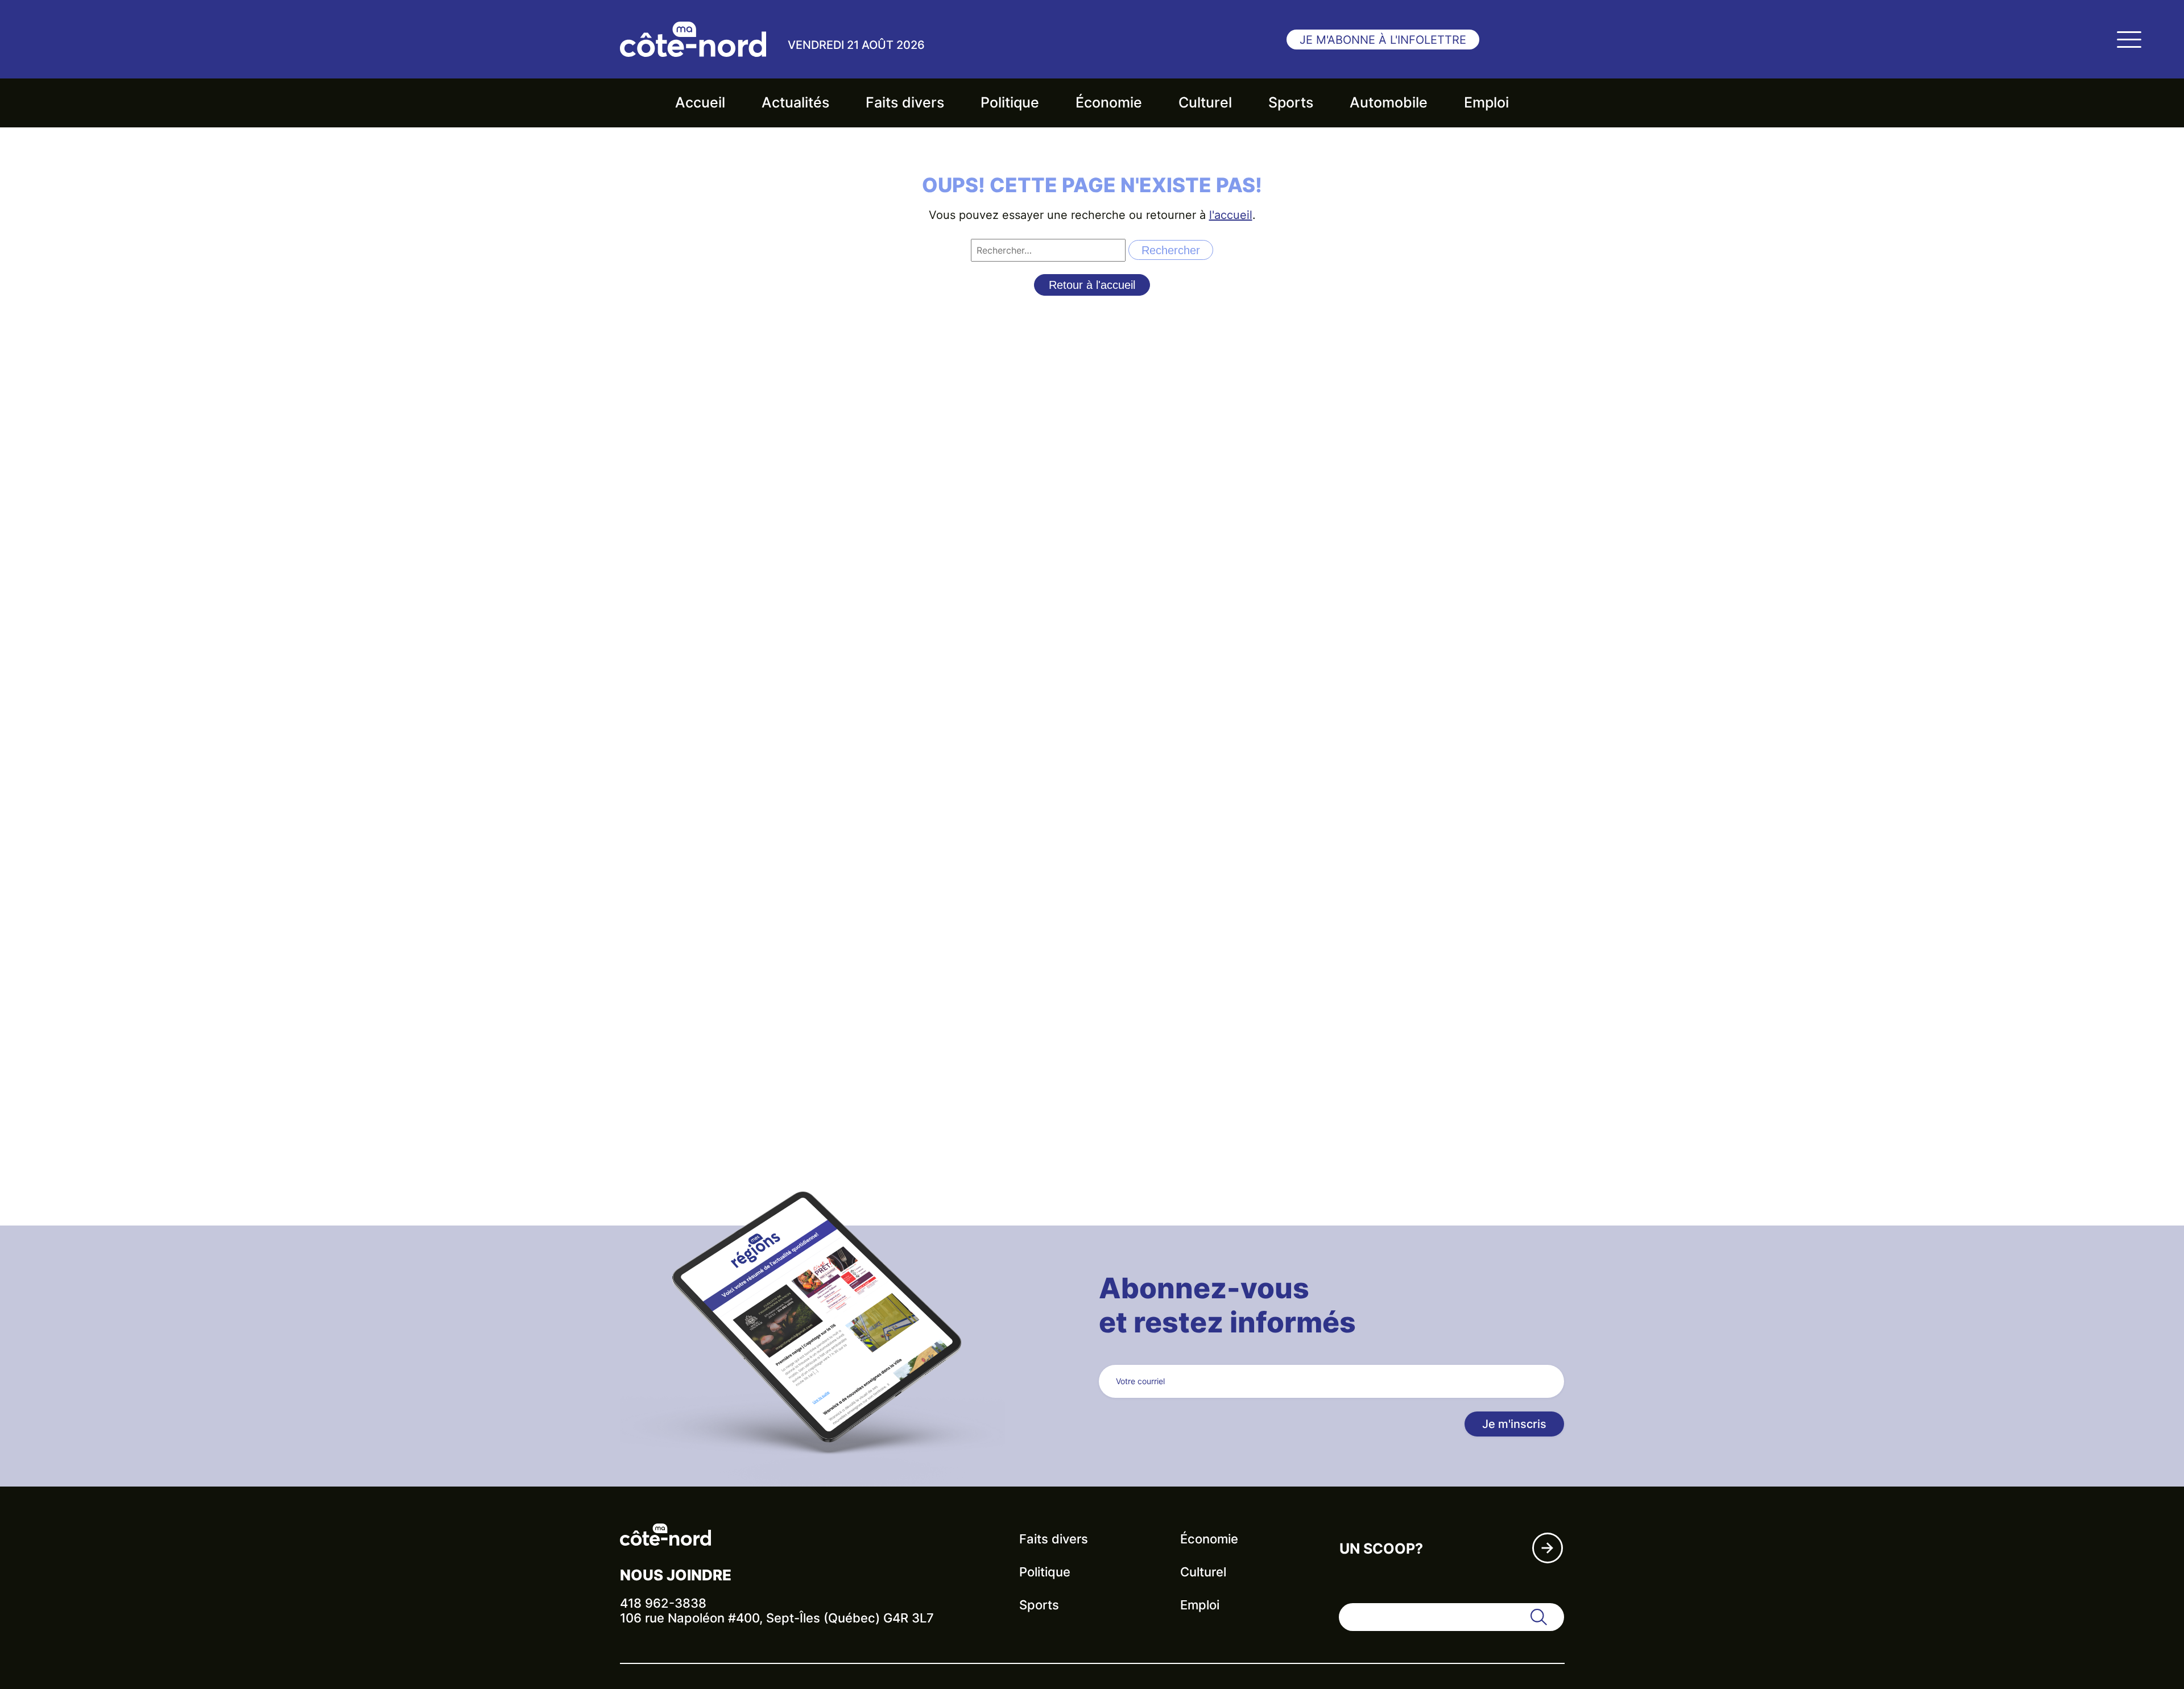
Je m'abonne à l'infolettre (1383, 40)
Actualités (795, 102)
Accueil (700, 102)
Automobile (1389, 102)
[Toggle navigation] (2129, 39)
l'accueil (1231, 215)
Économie (1109, 102)
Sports (1291, 102)
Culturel (1205, 102)
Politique (1010, 102)
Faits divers (905, 102)
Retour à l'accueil (1092, 285)
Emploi (1486, 102)
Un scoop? (1381, 1549)
